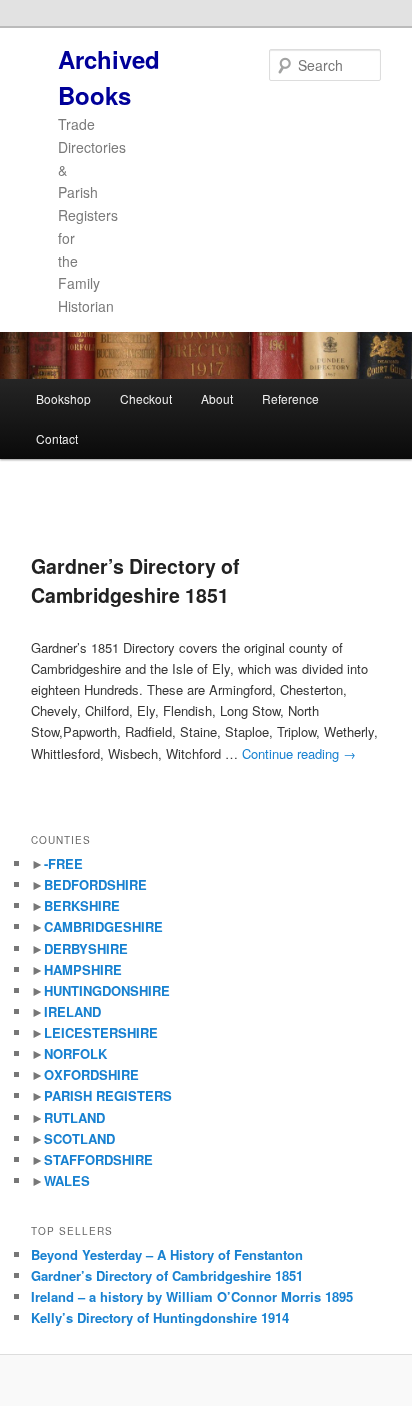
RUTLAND (74, 1117)
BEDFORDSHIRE (95, 884)
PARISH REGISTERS (108, 1095)
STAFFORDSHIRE (98, 1159)
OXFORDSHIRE (91, 1074)
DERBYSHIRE (86, 948)
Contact (57, 438)
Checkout (146, 398)
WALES (67, 1180)
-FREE (63, 863)
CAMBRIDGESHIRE (103, 926)
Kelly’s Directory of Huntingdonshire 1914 (160, 1317)
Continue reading (299, 753)
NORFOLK (75, 1053)
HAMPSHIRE (83, 969)
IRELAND (72, 1011)
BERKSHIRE (82, 905)
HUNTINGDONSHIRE (107, 990)
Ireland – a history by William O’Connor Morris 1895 (192, 1296)
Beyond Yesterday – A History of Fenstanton (167, 1254)
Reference (290, 398)
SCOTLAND (79, 1138)
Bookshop (63, 398)
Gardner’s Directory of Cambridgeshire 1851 (135, 580)
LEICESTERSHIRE (101, 1032)
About (217, 398)
